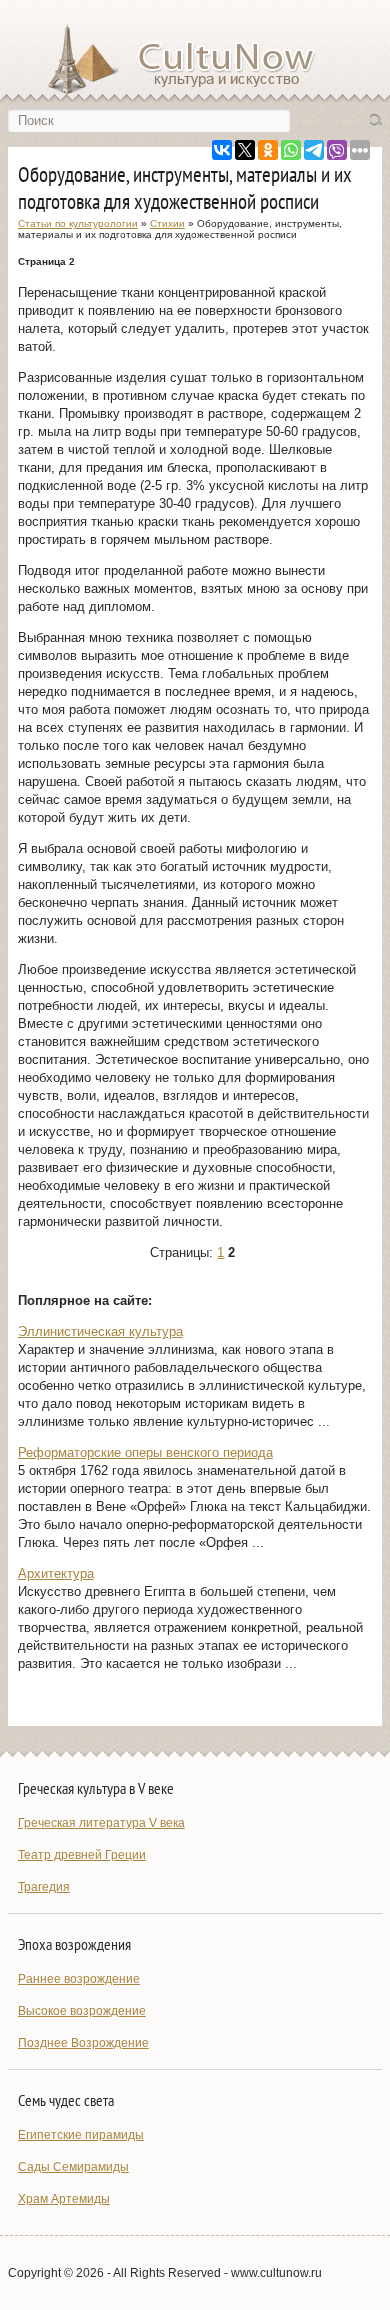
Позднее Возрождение (83, 2043)
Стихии (167, 223)
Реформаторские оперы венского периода (145, 1452)
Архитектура (56, 1573)
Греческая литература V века (101, 1823)
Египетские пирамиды (81, 2135)
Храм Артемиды (64, 2199)
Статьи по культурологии (78, 223)
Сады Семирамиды (73, 2167)
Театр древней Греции (82, 1855)
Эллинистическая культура (100, 1331)
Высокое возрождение (82, 2011)
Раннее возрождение (79, 1979)
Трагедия (44, 1887)
